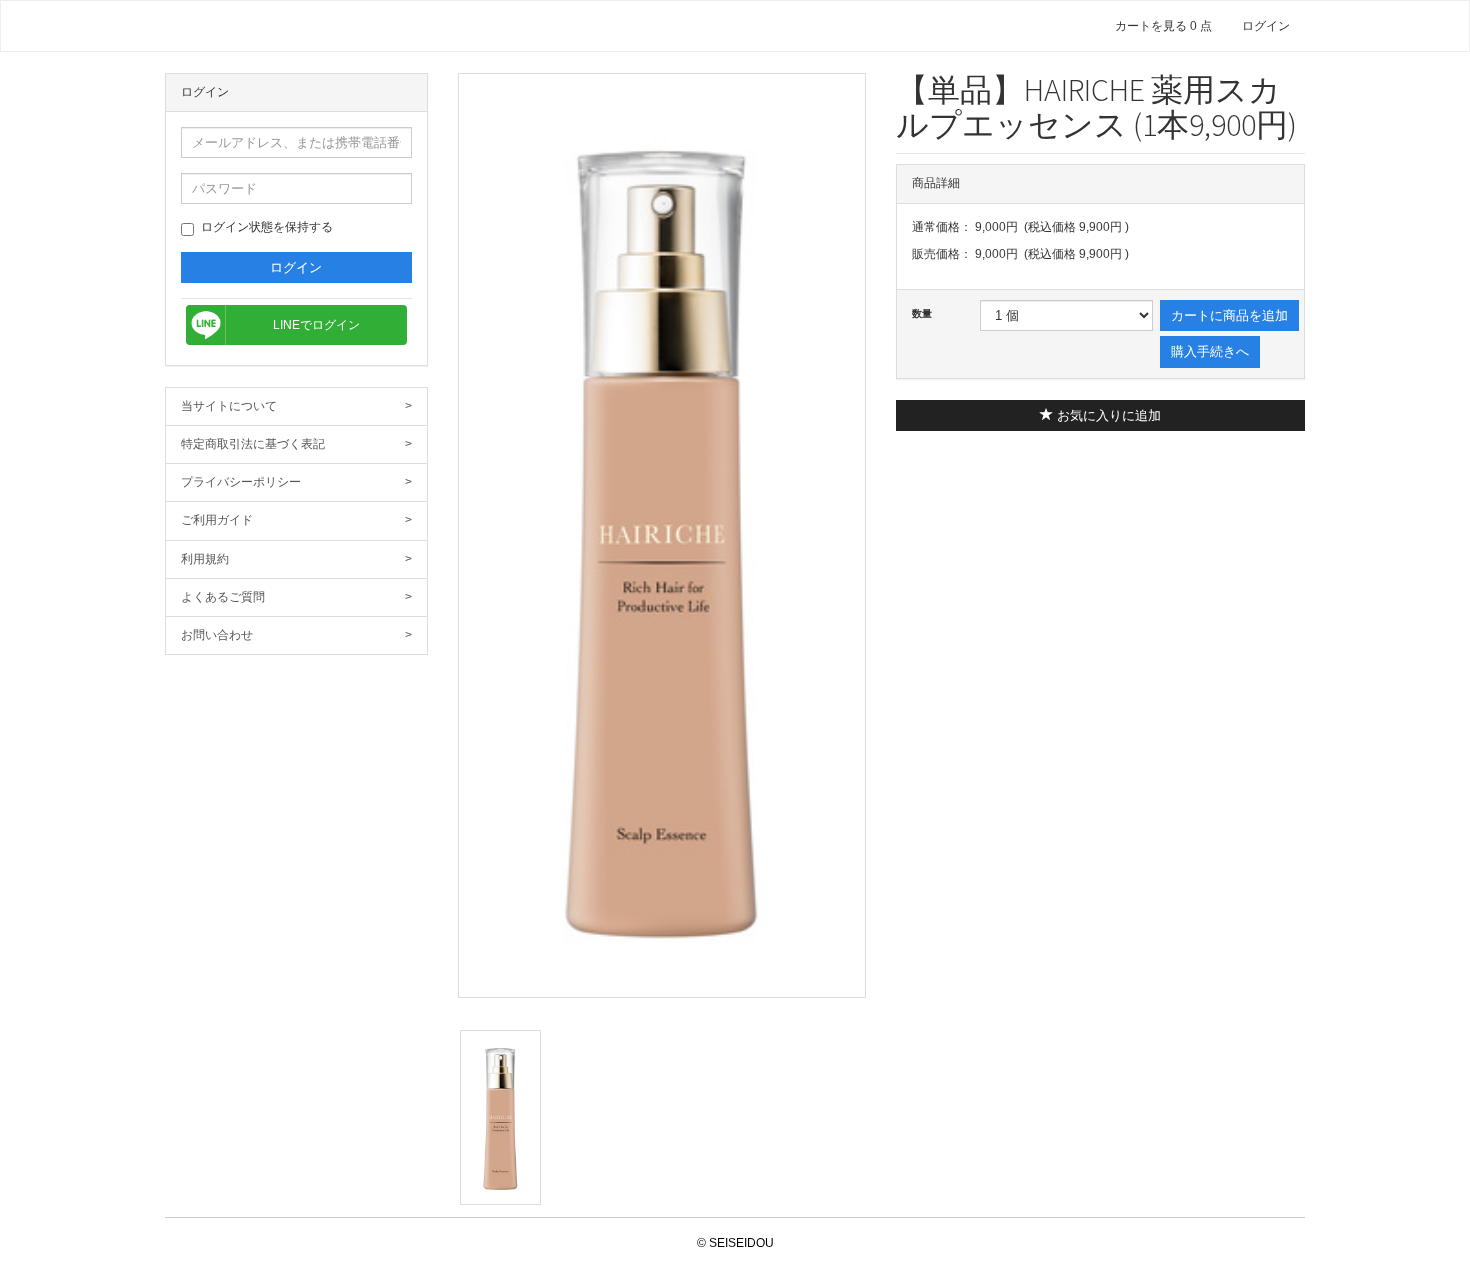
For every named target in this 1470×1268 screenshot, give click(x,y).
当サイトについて (296, 406)
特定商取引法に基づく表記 (296, 444)
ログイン (1266, 26)
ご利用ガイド (296, 520)
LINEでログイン (316, 325)
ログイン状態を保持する (267, 227)
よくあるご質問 (296, 597)
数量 (922, 313)
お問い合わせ (296, 635)
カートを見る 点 (1163, 26)
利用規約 (296, 559)
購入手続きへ (1210, 351)
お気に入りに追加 (1107, 415)
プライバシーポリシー (296, 482)
